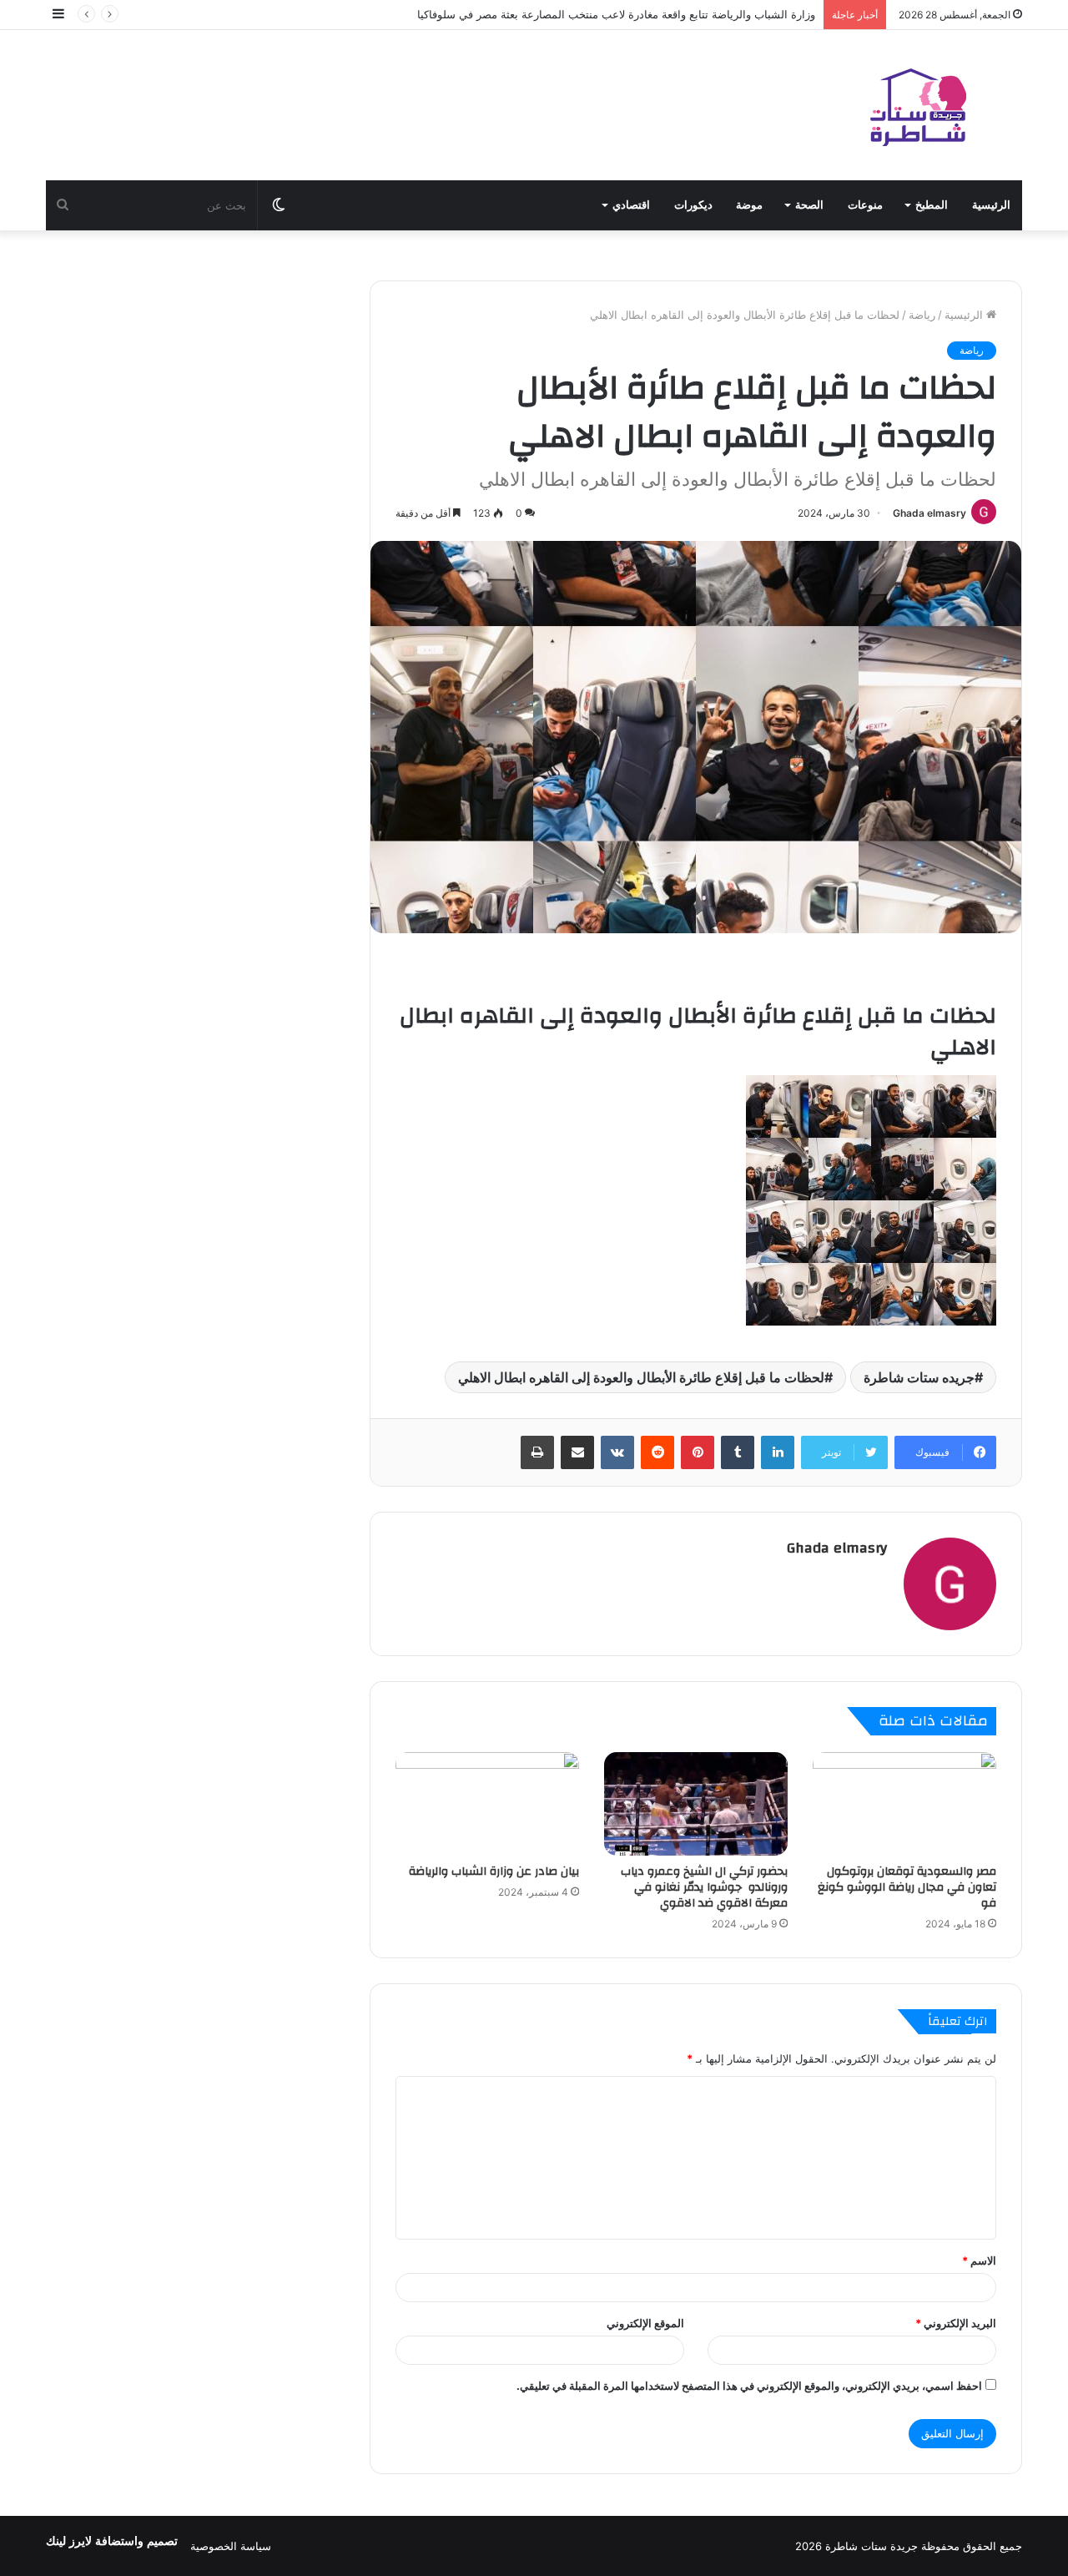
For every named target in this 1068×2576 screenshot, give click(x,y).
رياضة (922, 315)
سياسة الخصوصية (231, 2546)
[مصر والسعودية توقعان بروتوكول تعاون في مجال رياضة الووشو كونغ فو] (904, 1804)
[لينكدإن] (778, 1452)
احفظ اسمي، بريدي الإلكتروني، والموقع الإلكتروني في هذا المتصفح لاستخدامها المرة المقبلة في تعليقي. (749, 2386)
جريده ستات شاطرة (919, 1377)
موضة (749, 205)
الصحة (809, 205)
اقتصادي (631, 205)
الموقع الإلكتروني (645, 2323)
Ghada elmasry (929, 513)
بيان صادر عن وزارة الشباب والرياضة (494, 1871)
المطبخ (932, 205)
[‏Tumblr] (738, 1452)
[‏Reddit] (657, 1452)
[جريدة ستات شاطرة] (918, 105)
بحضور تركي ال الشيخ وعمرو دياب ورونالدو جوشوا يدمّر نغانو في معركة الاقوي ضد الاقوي (704, 1887)
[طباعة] (537, 1452)
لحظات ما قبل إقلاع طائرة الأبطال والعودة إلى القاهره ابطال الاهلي (641, 1377)
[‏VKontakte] (617, 1452)
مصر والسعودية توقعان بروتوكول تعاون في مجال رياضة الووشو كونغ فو (907, 1887)
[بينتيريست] (698, 1452)
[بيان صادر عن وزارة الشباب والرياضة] (487, 1804)
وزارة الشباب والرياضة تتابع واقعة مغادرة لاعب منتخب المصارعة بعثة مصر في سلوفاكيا (616, 14)
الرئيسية (991, 205)
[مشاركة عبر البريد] (577, 1452)
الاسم (979, 2260)
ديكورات (693, 205)
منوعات (865, 205)
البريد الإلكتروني (956, 2323)
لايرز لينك (71, 2541)
